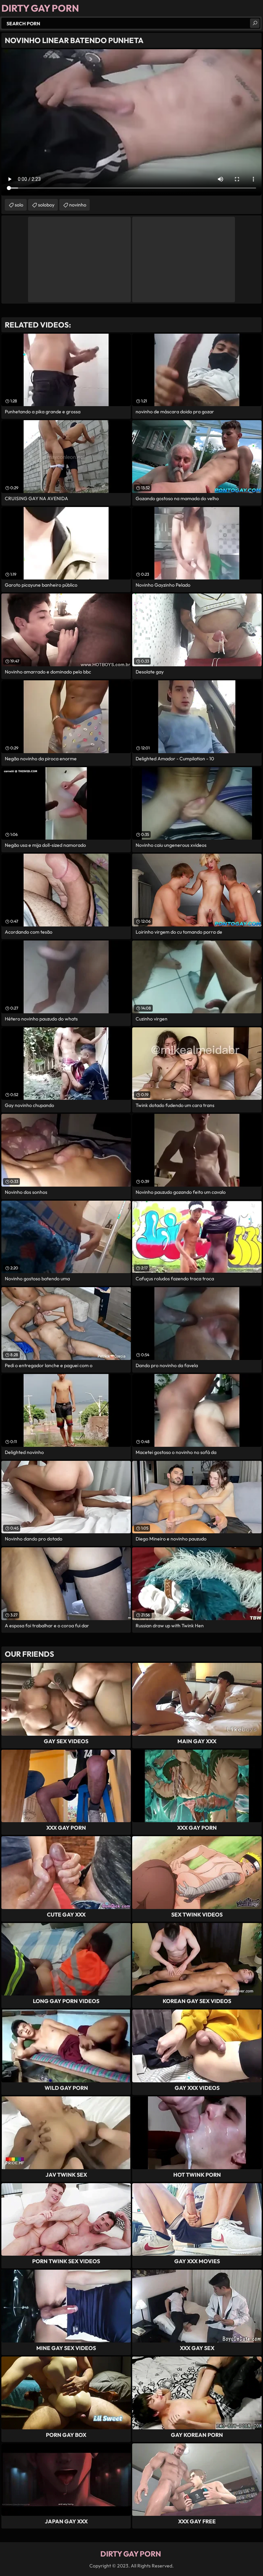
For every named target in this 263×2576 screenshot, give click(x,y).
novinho (78, 205)
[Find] (255, 23)
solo (19, 205)
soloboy (46, 205)
